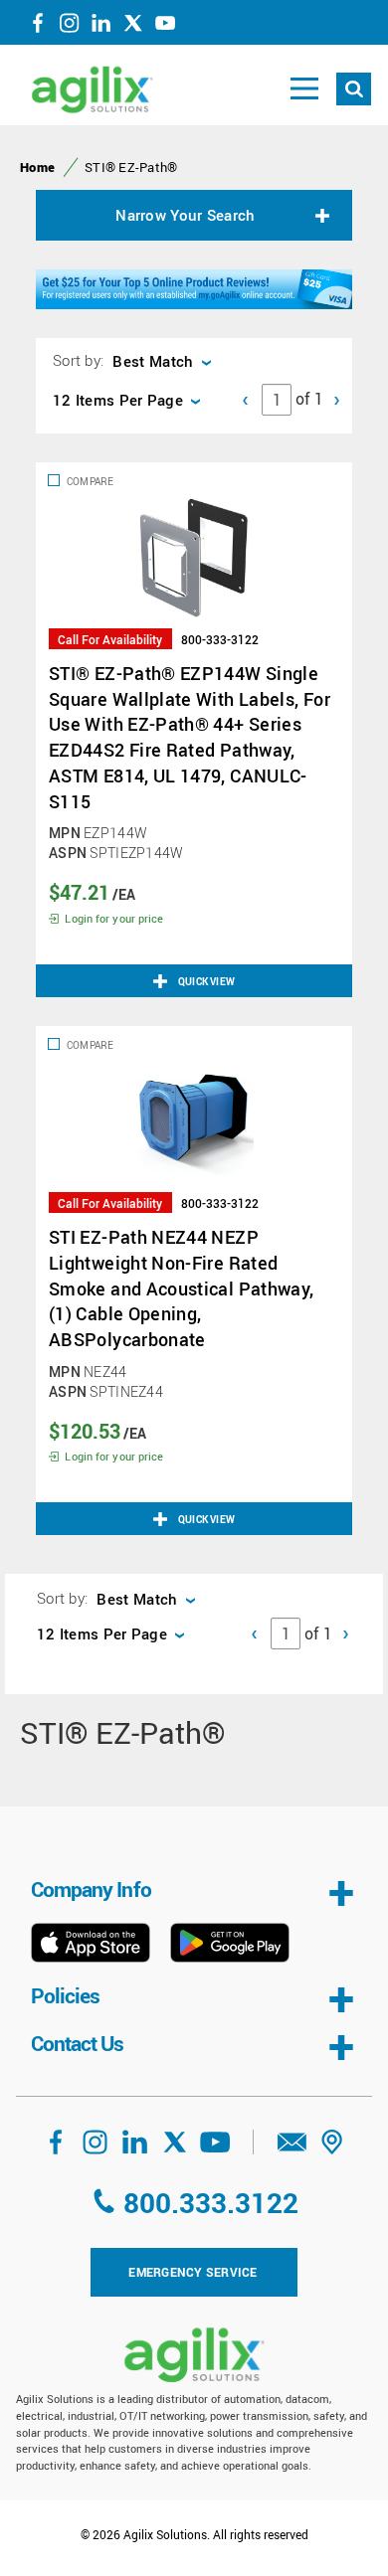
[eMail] (292, 2148)
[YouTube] (165, 27)
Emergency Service (193, 2272)
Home (37, 167)
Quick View (206, 981)
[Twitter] (133, 27)
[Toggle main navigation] (304, 89)
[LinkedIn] (101, 27)
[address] (332, 2148)
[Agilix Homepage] (194, 2355)
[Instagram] (70, 27)
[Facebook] (38, 27)
